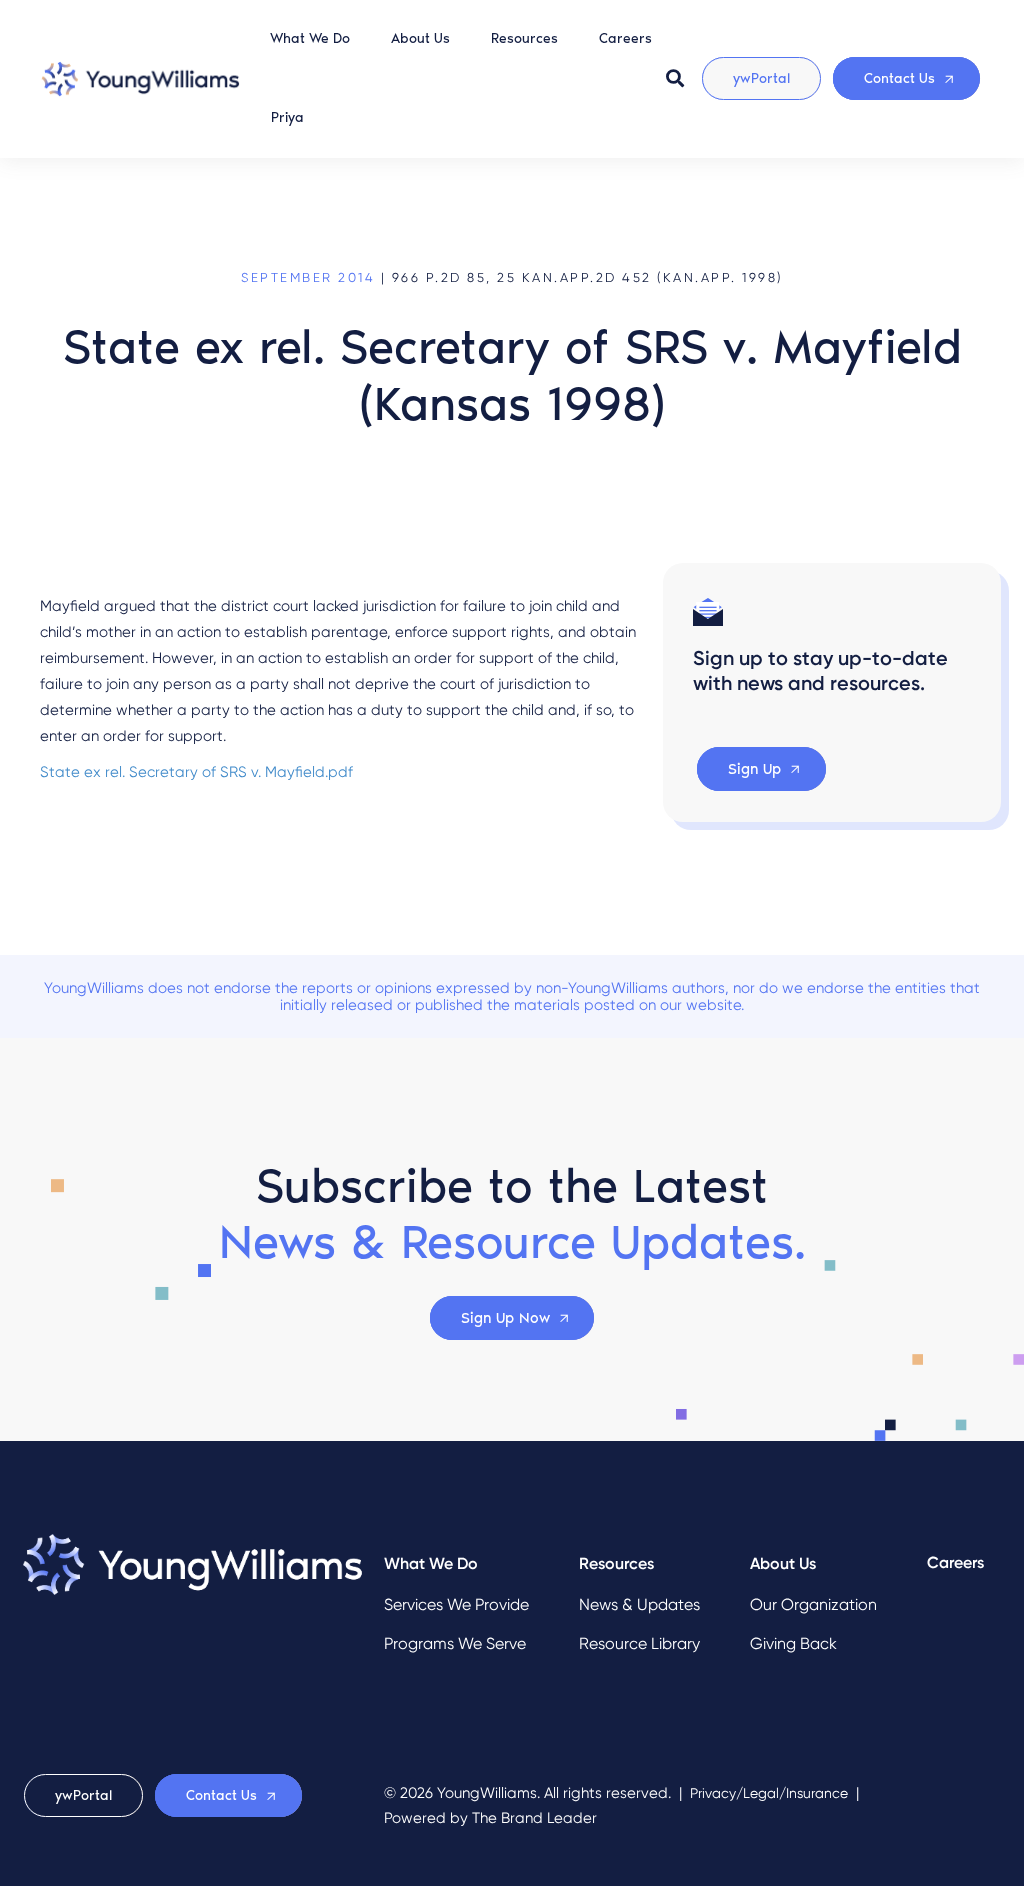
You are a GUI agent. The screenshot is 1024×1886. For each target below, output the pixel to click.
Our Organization (813, 1604)
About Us (420, 38)
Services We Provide (456, 1604)
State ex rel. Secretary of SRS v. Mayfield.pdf (196, 772)
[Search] (675, 78)
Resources (524, 38)
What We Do (310, 38)
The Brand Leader (534, 1818)
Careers (625, 38)
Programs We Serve (455, 1643)
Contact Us (899, 78)
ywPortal (761, 78)
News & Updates (639, 1604)
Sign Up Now (505, 1318)
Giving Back (793, 1643)
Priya (287, 117)
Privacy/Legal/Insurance (769, 1793)
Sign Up (754, 769)
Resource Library (639, 1643)
